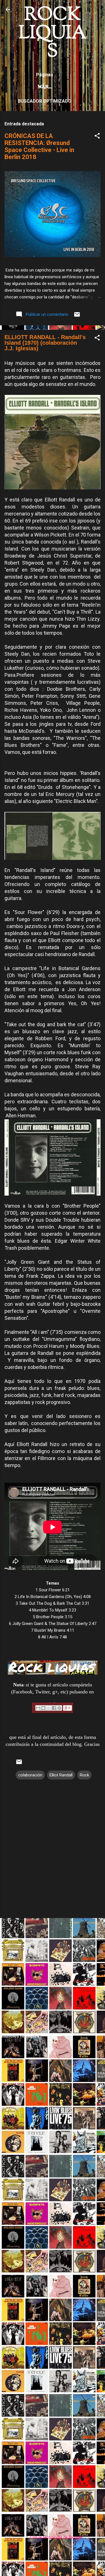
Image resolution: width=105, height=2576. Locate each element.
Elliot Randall (61, 1775)
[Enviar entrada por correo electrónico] (77, 316)
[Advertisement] (53, 1975)
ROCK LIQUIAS (53, 34)
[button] (97, 137)
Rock (84, 1775)
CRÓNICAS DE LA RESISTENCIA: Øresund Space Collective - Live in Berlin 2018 (39, 146)
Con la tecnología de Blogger (56, 2537)
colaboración (30, 1775)
